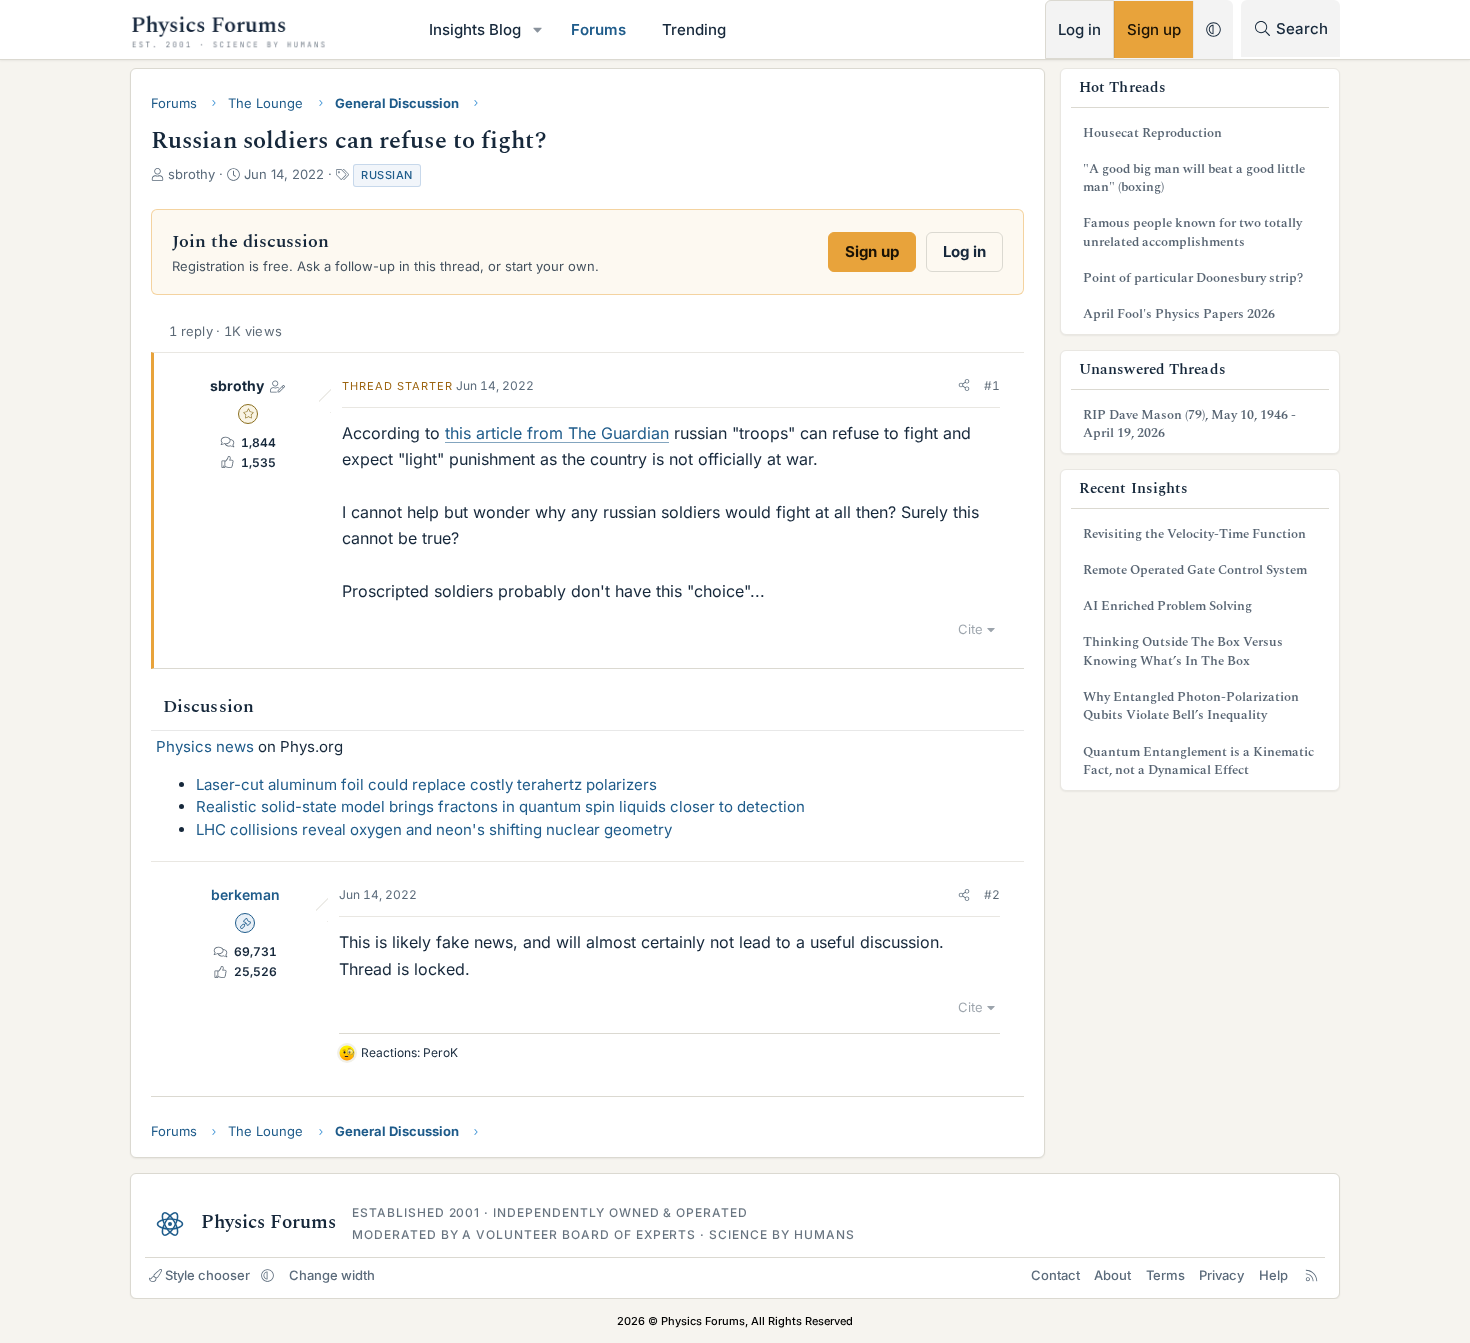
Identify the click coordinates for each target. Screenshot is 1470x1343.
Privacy (1221, 1275)
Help (1273, 1275)
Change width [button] (332, 1275)
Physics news (205, 746)
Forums (598, 29)
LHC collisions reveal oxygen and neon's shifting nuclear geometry (434, 829)
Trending (694, 29)
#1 (992, 385)
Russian (387, 175)
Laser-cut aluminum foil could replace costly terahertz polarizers (426, 784)
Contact (1055, 1275)
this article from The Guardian (557, 433)
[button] (538, 29)
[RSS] (1311, 1275)
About (1112, 1275)
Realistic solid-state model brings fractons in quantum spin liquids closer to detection (500, 806)
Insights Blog (475, 29)
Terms (1165, 1275)
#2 (992, 894)
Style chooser (207, 1275)
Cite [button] (970, 629)
